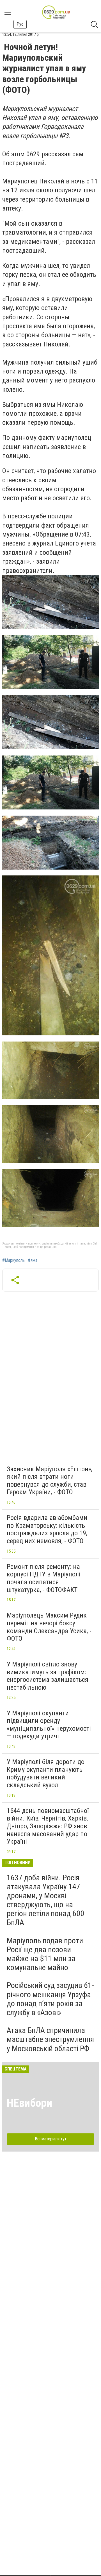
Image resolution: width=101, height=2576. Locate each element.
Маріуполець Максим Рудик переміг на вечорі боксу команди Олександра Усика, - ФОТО (49, 1627)
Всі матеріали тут (51, 2139)
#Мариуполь (13, 1260)
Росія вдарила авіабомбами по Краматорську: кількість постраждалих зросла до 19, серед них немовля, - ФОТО (47, 1529)
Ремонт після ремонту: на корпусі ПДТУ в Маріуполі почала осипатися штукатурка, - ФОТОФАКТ (44, 1578)
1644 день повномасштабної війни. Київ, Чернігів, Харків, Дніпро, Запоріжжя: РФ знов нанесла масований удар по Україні (48, 1826)
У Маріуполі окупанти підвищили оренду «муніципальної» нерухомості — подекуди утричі (49, 1725)
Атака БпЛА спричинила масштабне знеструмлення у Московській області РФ (50, 2039)
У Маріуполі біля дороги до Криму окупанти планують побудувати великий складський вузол (46, 1773)
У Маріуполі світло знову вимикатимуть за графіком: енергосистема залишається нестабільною (48, 1676)
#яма (33, 1260)
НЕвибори (29, 2103)
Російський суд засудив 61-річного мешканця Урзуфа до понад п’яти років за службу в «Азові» (50, 1999)
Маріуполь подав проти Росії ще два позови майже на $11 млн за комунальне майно (45, 1954)
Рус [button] (20, 24)
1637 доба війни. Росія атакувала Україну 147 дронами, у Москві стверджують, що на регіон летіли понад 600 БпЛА (45, 1900)
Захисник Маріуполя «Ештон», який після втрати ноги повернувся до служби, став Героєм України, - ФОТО (50, 1481)
